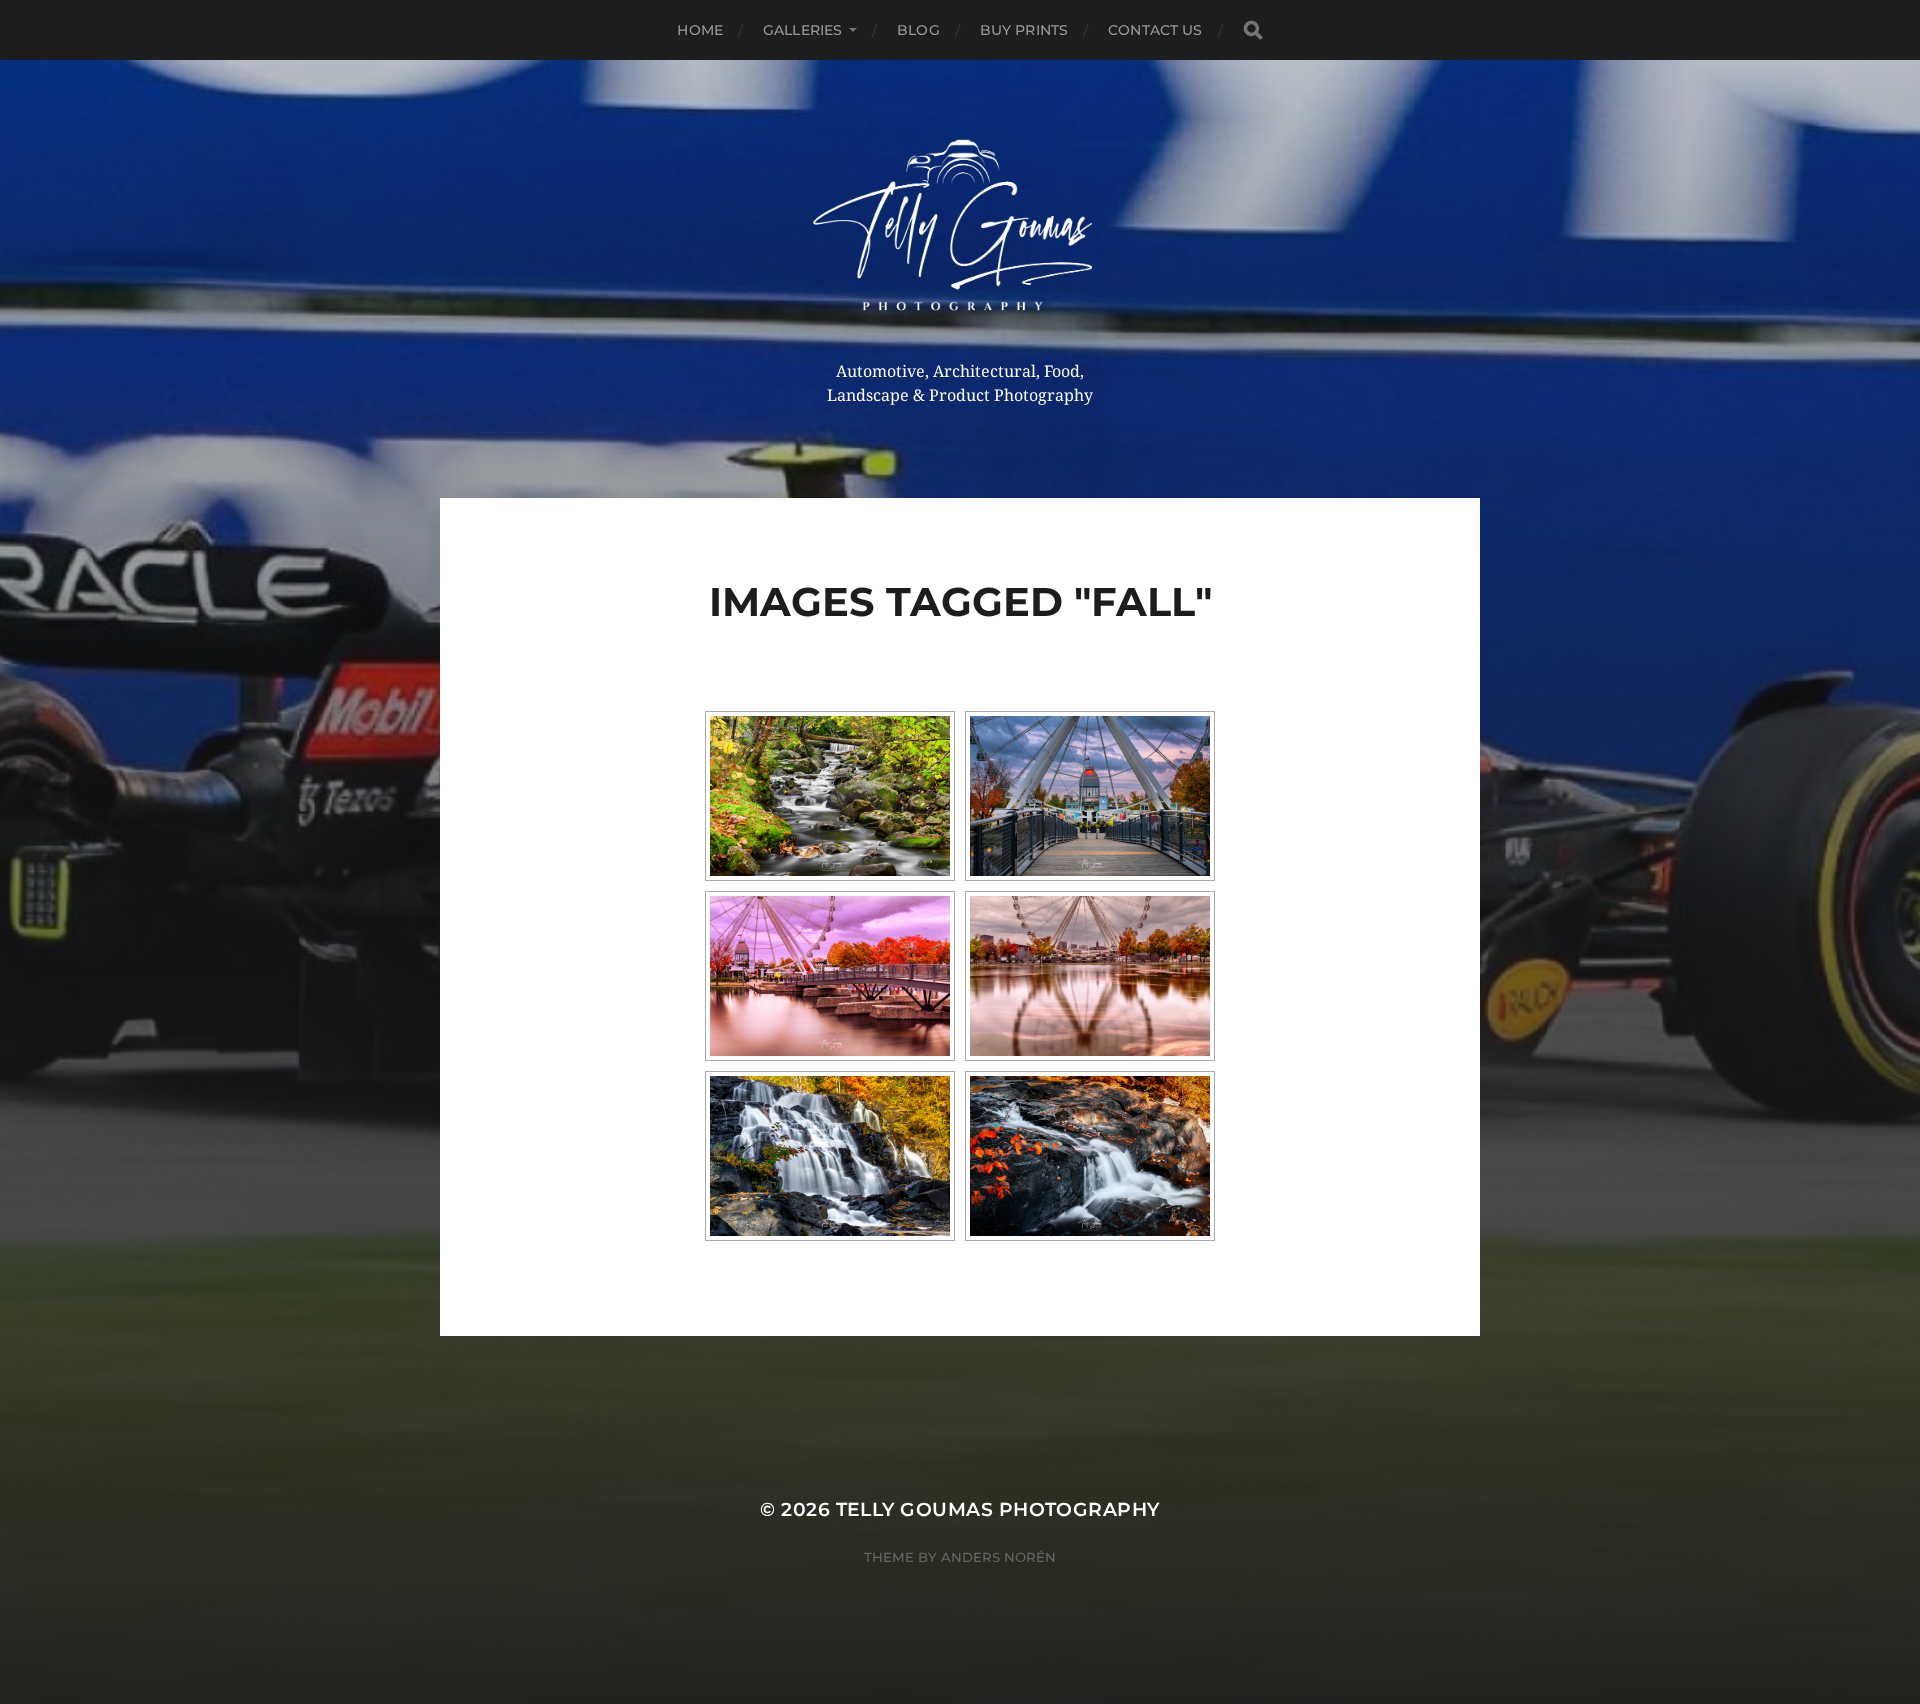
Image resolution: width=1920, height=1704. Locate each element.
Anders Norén (998, 1557)
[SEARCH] (1253, 30)
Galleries (802, 30)
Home (700, 30)
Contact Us (1155, 30)
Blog (918, 30)
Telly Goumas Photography (998, 1509)
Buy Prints (1024, 30)
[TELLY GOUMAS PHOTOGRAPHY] (960, 232)
